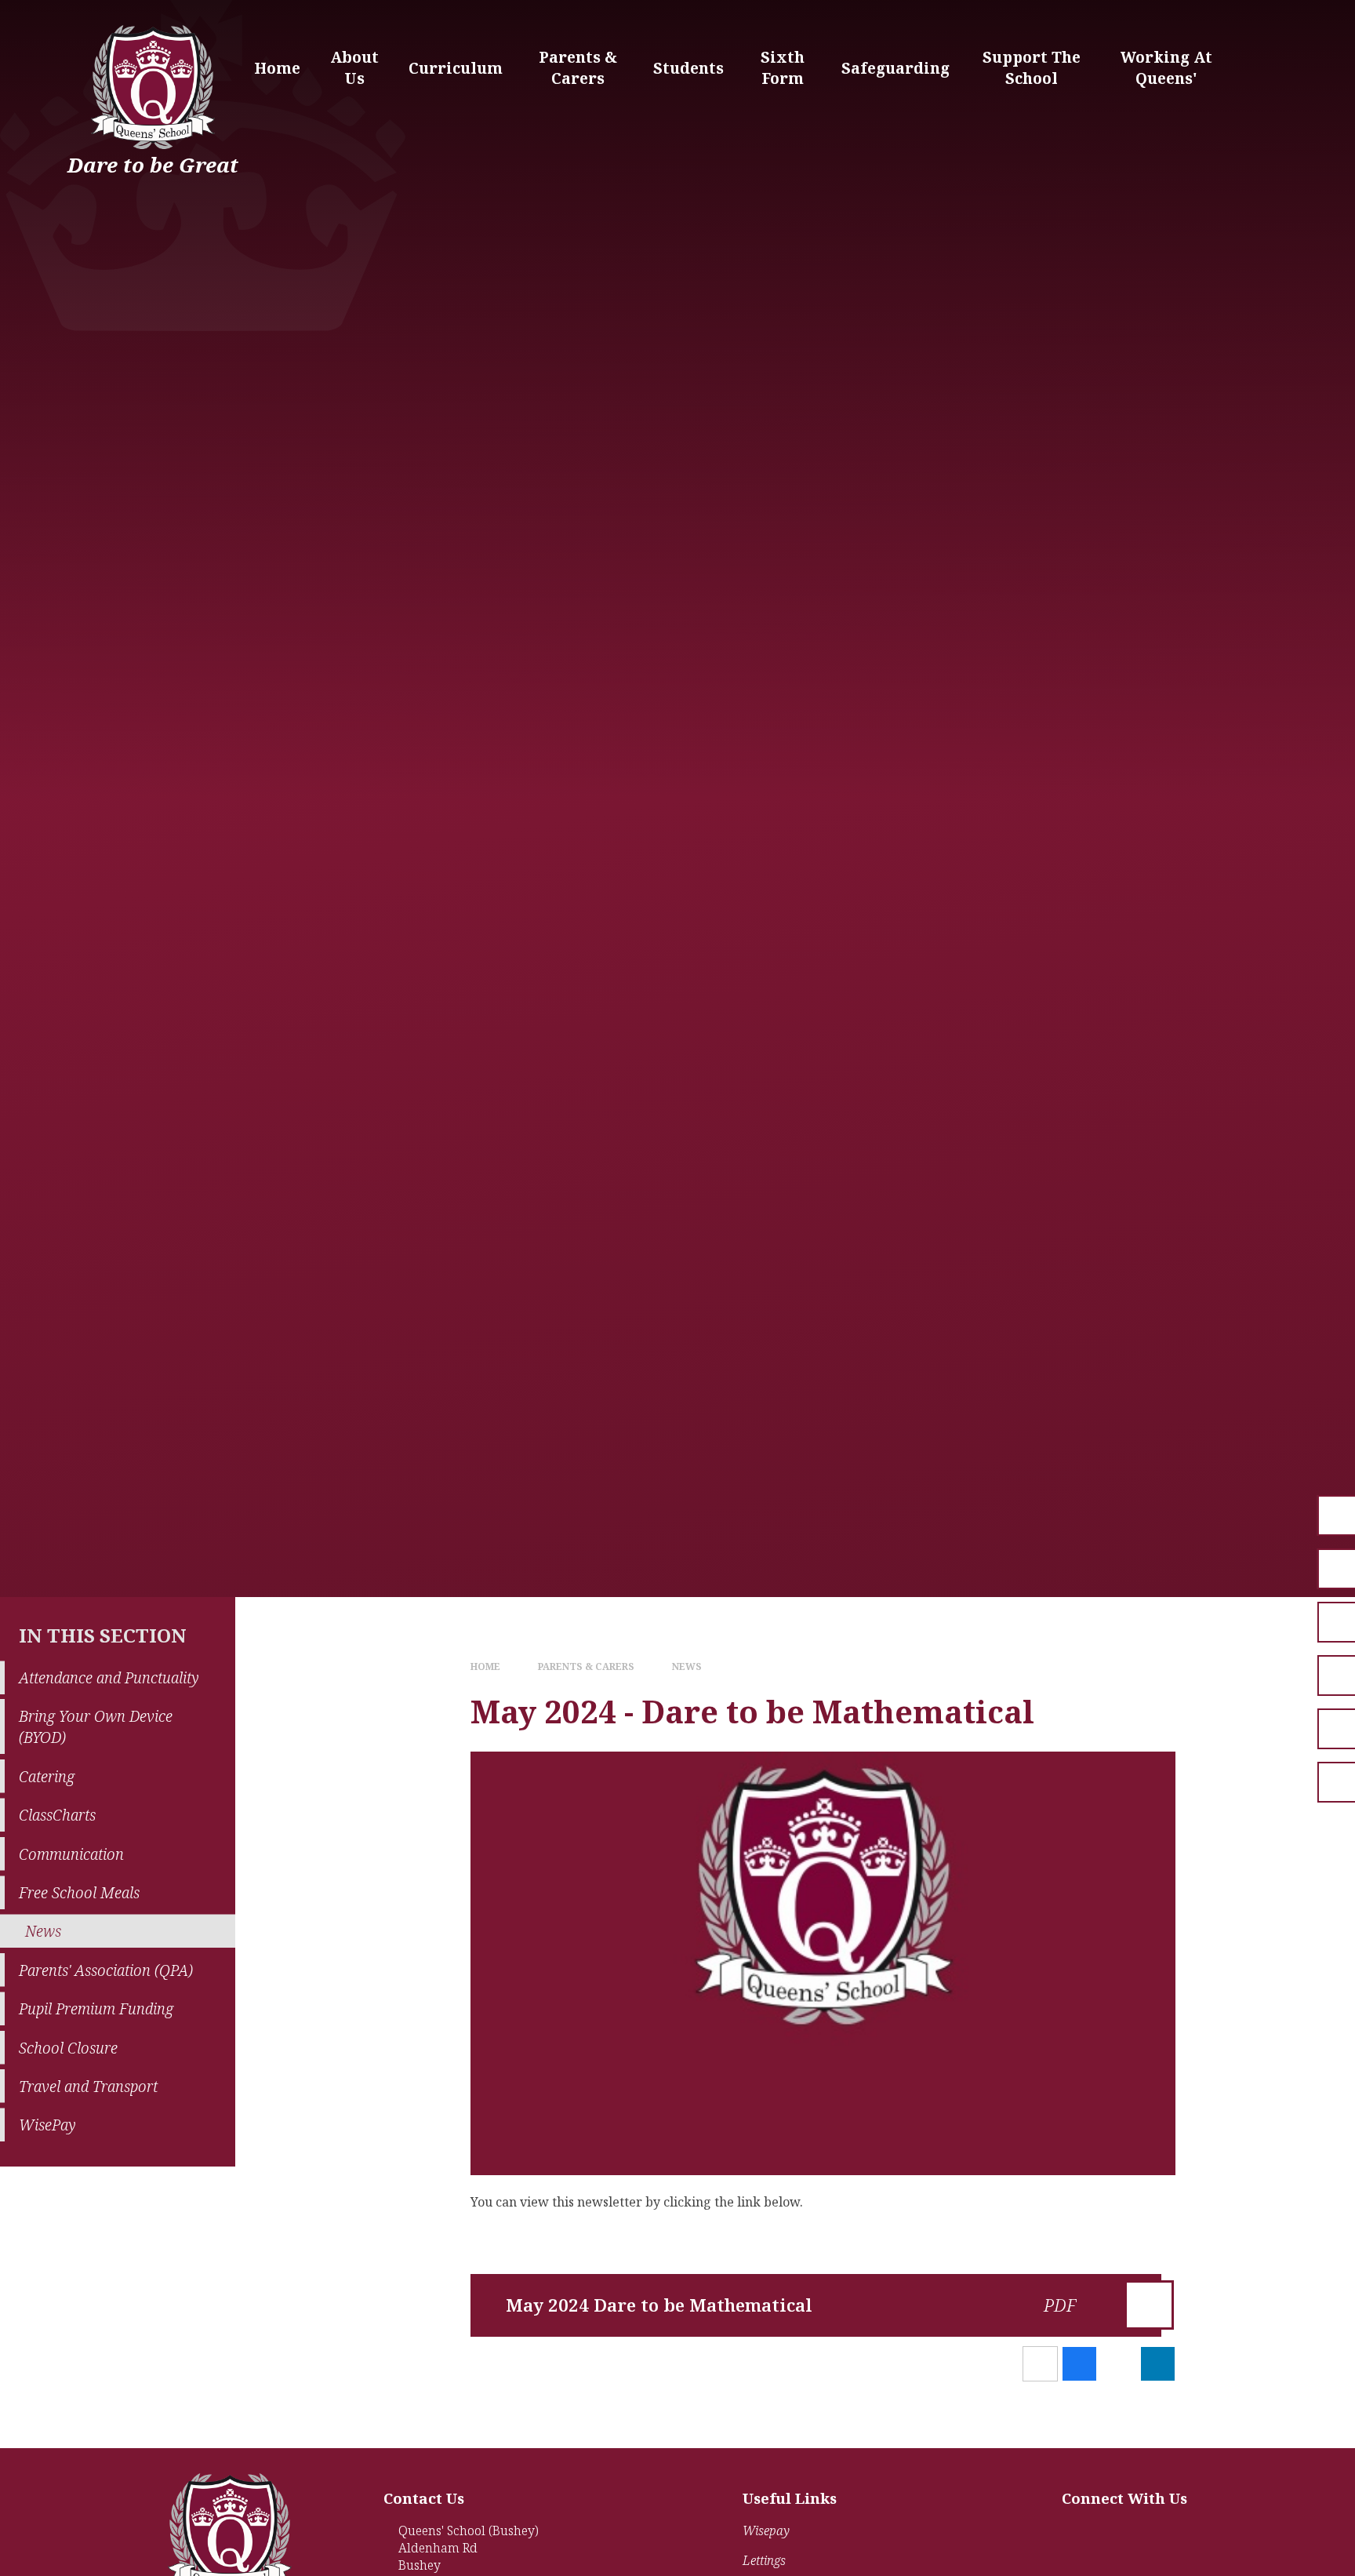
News (687, 1666)
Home (485, 1666)
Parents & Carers (586, 1666)
